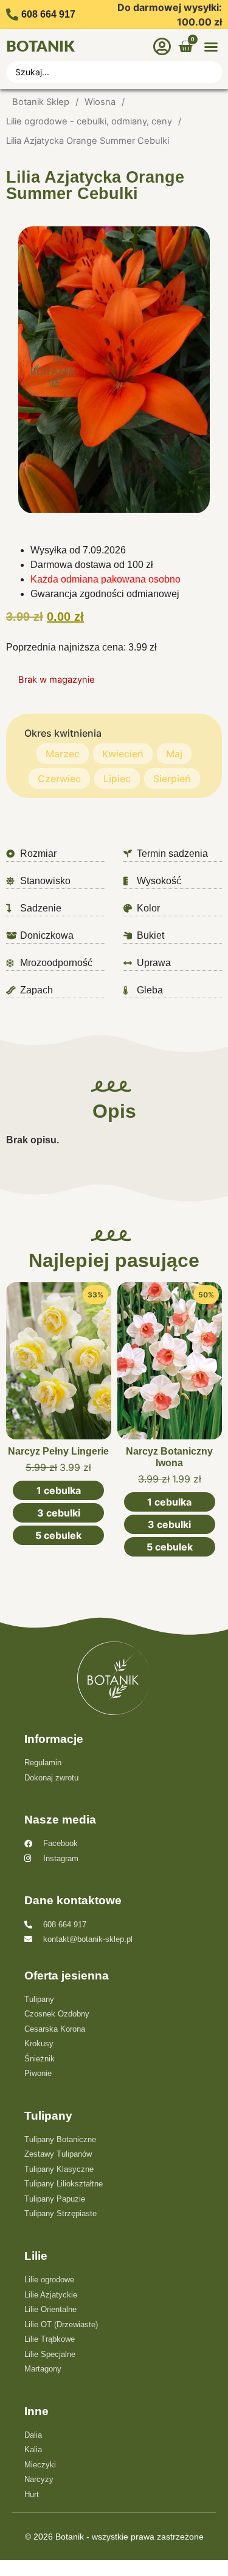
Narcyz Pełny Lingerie (58, 1451)
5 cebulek (58, 1535)
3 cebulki (59, 1513)
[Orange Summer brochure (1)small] (114, 370)
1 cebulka (59, 1490)
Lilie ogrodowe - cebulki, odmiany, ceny (89, 121)
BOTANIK (40, 47)
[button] (211, 47)
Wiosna (100, 102)
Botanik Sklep (41, 102)
